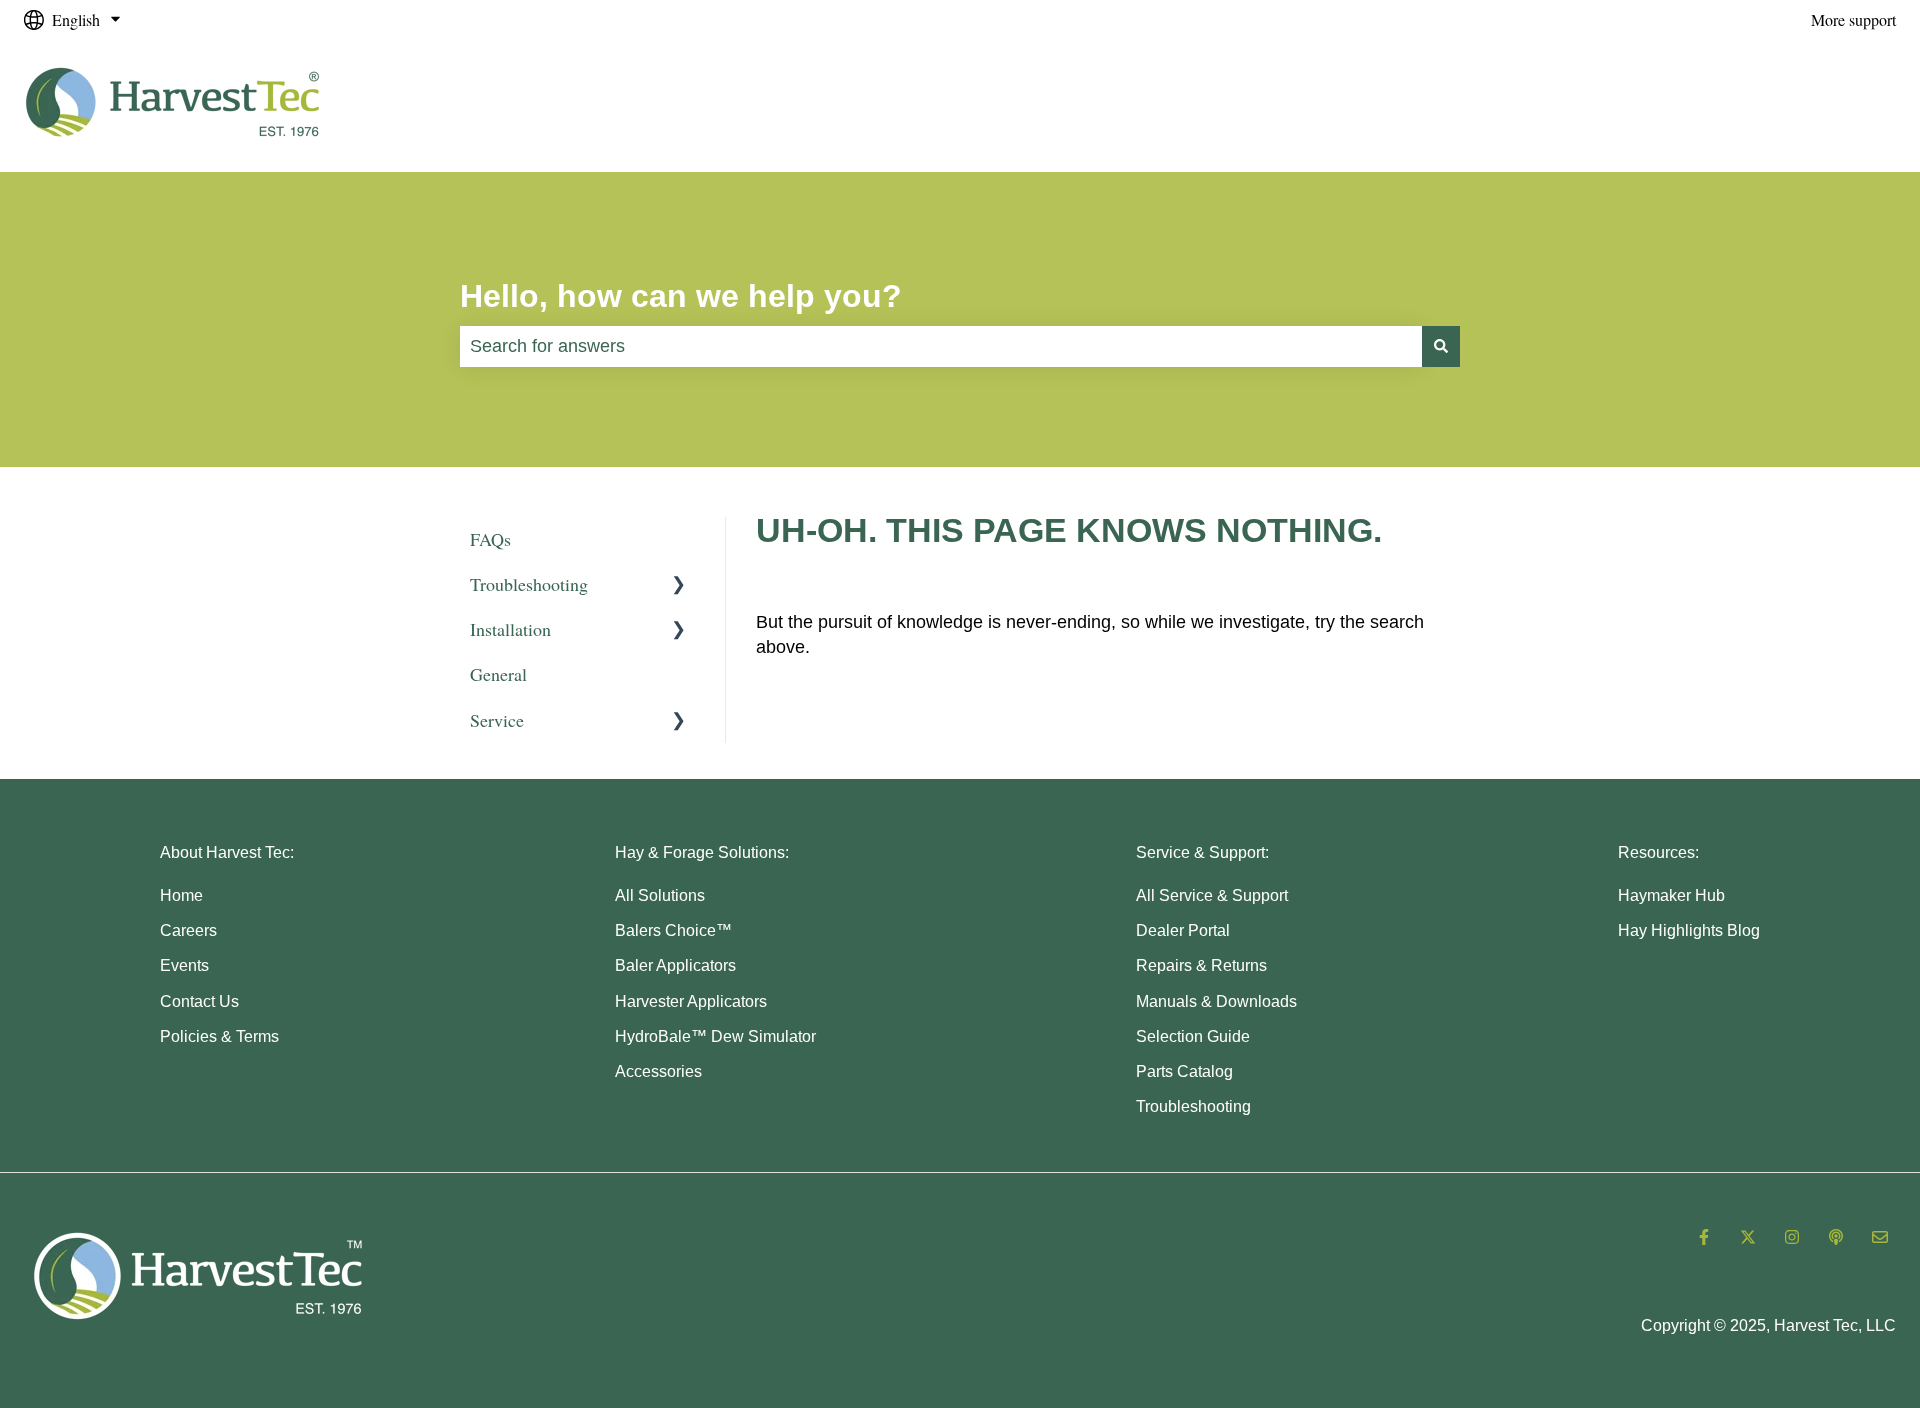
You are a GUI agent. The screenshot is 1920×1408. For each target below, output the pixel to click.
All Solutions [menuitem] (660, 895)
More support (1853, 19)
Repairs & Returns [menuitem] (1201, 965)
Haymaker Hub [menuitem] (1671, 895)
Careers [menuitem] (188, 930)
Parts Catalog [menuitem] (1184, 1071)
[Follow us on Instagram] (1792, 1237)
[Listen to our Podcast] (1836, 1237)
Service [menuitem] (497, 720)
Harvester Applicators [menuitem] (691, 1001)
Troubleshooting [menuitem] (529, 584)
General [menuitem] (498, 674)
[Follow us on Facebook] (1704, 1237)
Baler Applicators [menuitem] (675, 965)
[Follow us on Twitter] (1748, 1237)
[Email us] (1880, 1237)
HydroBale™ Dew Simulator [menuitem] (715, 1036)
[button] (679, 584)
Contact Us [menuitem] (199, 1001)
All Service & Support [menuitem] (1212, 895)
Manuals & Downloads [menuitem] (1216, 1001)
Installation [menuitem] (510, 629)
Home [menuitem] (181, 895)
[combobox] (941, 346)
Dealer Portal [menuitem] (1183, 930)
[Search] (1441, 346)
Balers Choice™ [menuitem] (673, 930)
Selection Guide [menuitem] (1193, 1036)
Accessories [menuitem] (658, 1071)
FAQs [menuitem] (490, 539)
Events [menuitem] (184, 965)
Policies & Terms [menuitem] (219, 1036)
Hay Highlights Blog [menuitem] (1689, 930)
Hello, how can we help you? (681, 296)
